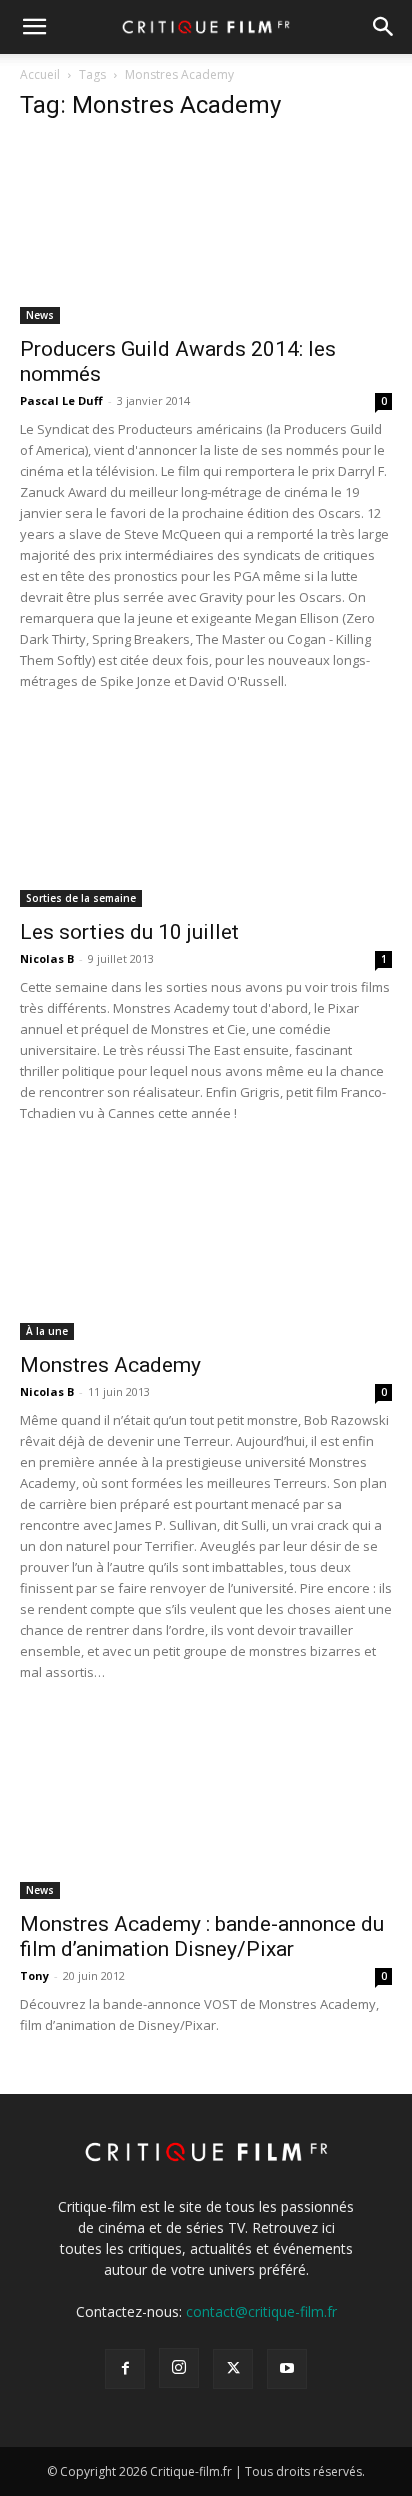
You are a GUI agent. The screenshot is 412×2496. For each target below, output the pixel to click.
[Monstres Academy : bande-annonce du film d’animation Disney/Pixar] (206, 1807)
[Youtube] (287, 2369)
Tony (34, 1975)
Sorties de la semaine (81, 898)
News (40, 315)
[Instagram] (179, 2368)
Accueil (40, 74)
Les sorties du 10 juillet (129, 932)
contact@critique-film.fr (261, 2311)
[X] (233, 2369)
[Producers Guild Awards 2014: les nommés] (206, 232)
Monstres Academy (110, 1365)
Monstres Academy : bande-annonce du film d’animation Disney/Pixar (202, 1936)
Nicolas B (47, 958)
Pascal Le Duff (61, 400)
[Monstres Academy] (206, 1248)
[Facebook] (125, 2369)
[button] (34, 27)
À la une (47, 1331)
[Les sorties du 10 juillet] (206, 816)
